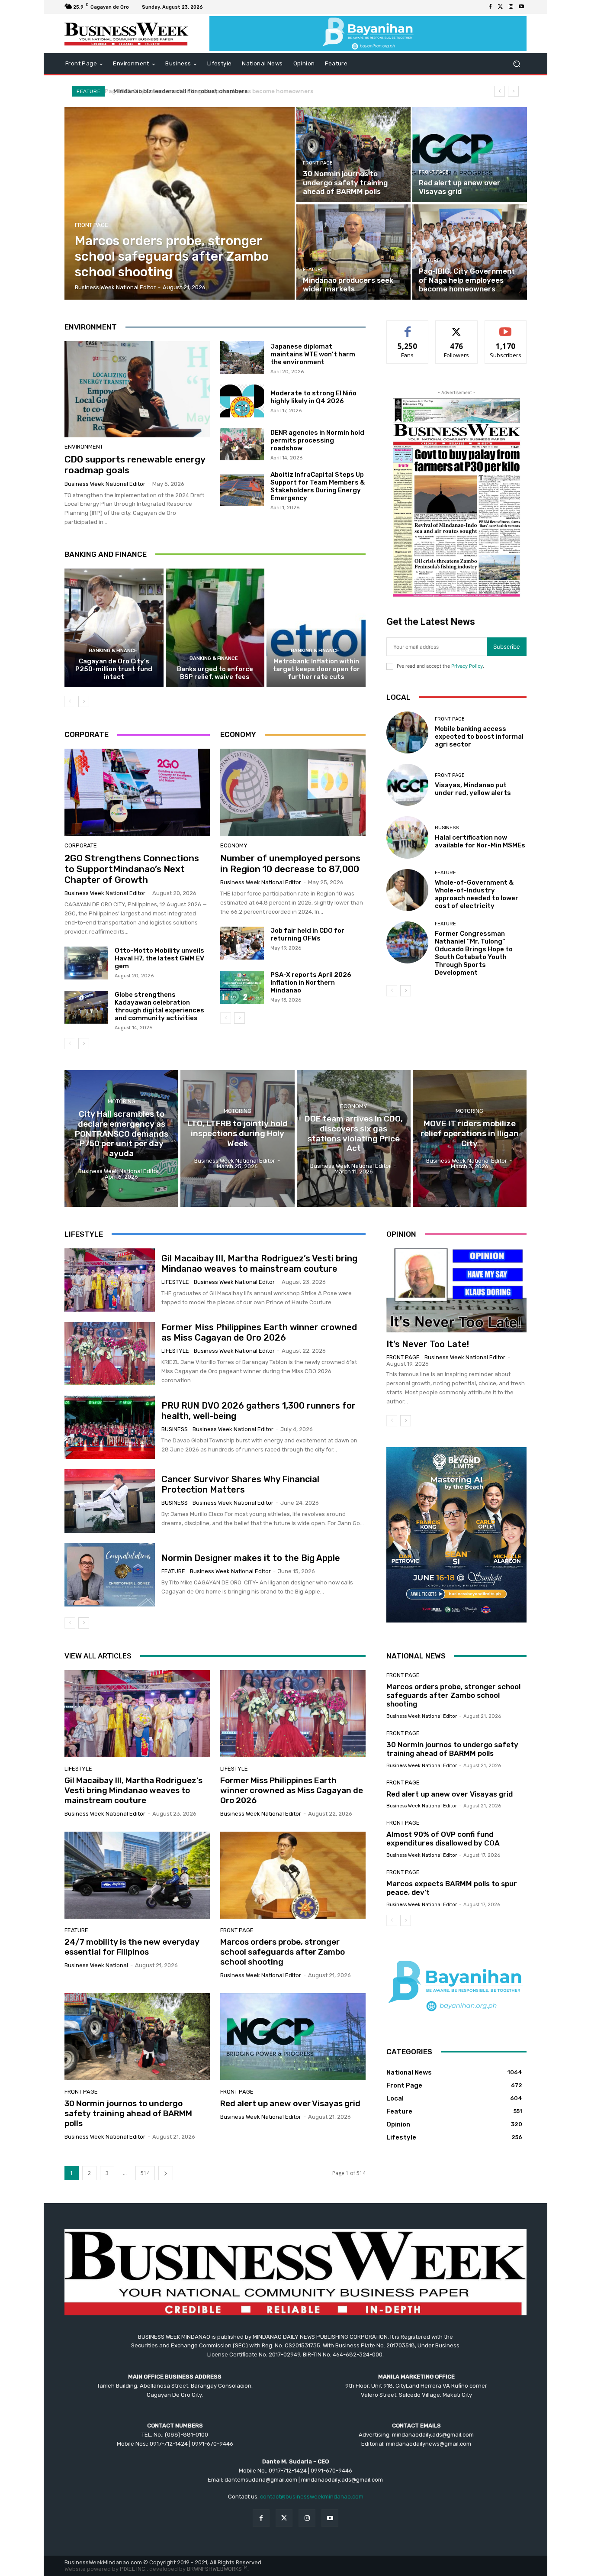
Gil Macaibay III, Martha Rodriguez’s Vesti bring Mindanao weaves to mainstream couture (259, 1264)
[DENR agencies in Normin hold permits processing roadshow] (242, 444)
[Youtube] (521, 7)
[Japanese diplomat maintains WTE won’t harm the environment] (242, 358)
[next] (513, 91)
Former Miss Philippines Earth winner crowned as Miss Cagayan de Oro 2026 (259, 1332)
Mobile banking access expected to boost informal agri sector (479, 737)
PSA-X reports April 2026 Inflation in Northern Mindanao (311, 983)
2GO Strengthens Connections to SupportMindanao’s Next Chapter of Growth (132, 869)
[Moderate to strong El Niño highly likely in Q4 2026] (242, 401)
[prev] (499, 91)
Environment (84, 447)
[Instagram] (511, 7)
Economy (234, 845)
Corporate (81, 845)
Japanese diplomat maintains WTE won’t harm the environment (313, 354)
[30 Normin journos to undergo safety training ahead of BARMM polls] (353, 155)
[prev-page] (70, 701)
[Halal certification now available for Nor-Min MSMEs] (407, 837)
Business (447, 828)
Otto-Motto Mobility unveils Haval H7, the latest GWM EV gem (159, 958)
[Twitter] (501, 7)
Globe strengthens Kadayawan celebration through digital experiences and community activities (159, 1006)
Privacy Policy (467, 666)
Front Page (92, 225)
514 (145, 2173)
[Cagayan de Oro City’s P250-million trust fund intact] (114, 628)
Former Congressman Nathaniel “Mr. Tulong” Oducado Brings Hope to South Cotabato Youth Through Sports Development (474, 953)
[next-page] (84, 701)
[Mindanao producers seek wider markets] (353, 252)
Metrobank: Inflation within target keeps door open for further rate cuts (316, 669)
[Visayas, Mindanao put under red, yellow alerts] (407, 785)
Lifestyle (175, 1282)
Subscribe (506, 327)
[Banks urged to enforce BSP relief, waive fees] (215, 628)
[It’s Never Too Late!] (456, 1290)
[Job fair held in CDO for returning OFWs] (242, 943)
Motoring (122, 1101)
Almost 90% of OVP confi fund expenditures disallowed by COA (443, 1839)
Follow (457, 327)
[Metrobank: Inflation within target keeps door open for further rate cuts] (316, 628)
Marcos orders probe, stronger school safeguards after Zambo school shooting (283, 1952)
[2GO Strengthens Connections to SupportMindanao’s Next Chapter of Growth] (137, 792)
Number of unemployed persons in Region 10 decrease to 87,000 (290, 863)
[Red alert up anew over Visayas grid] (469, 155)
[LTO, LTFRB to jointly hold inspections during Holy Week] (237, 1138)
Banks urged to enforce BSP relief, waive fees (215, 673)
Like (408, 327)
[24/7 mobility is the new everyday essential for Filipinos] (137, 1875)
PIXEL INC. (133, 2569)
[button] (516, 64)
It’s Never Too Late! (428, 1344)
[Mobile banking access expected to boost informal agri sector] (407, 732)
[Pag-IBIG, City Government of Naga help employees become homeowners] (469, 252)
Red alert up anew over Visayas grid (290, 2103)
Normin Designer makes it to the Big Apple (251, 1558)
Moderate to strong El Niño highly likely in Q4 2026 (313, 397)
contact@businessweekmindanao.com (312, 2497)
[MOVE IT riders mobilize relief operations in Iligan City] (470, 1138)
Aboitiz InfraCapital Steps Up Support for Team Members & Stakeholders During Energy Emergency (318, 486)
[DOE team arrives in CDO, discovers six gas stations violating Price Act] (354, 1138)
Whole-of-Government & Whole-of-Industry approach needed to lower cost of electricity (477, 894)
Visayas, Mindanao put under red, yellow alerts (473, 789)
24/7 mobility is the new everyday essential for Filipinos (132, 1947)
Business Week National (96, 1965)
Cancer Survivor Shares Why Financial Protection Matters (240, 1484)
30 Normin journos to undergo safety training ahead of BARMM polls (128, 2113)
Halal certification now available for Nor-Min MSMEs (480, 841)
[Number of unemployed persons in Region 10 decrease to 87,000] (293, 792)
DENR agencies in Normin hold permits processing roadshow (317, 440)
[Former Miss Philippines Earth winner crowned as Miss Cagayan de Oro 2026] (110, 1354)
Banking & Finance (113, 651)
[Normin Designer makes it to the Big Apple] (110, 1575)
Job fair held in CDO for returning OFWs (307, 934)
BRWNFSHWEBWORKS (217, 2569)
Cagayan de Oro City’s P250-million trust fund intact (114, 669)
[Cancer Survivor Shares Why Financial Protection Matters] (110, 1501)
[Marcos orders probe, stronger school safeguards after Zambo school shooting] (180, 203)
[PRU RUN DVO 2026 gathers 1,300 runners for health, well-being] (110, 1427)
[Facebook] (490, 7)
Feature (313, 270)
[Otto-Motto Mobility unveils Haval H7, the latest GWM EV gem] (86, 963)
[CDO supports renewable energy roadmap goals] (137, 389)
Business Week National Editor (105, 484)
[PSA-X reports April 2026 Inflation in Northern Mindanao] (242, 987)
